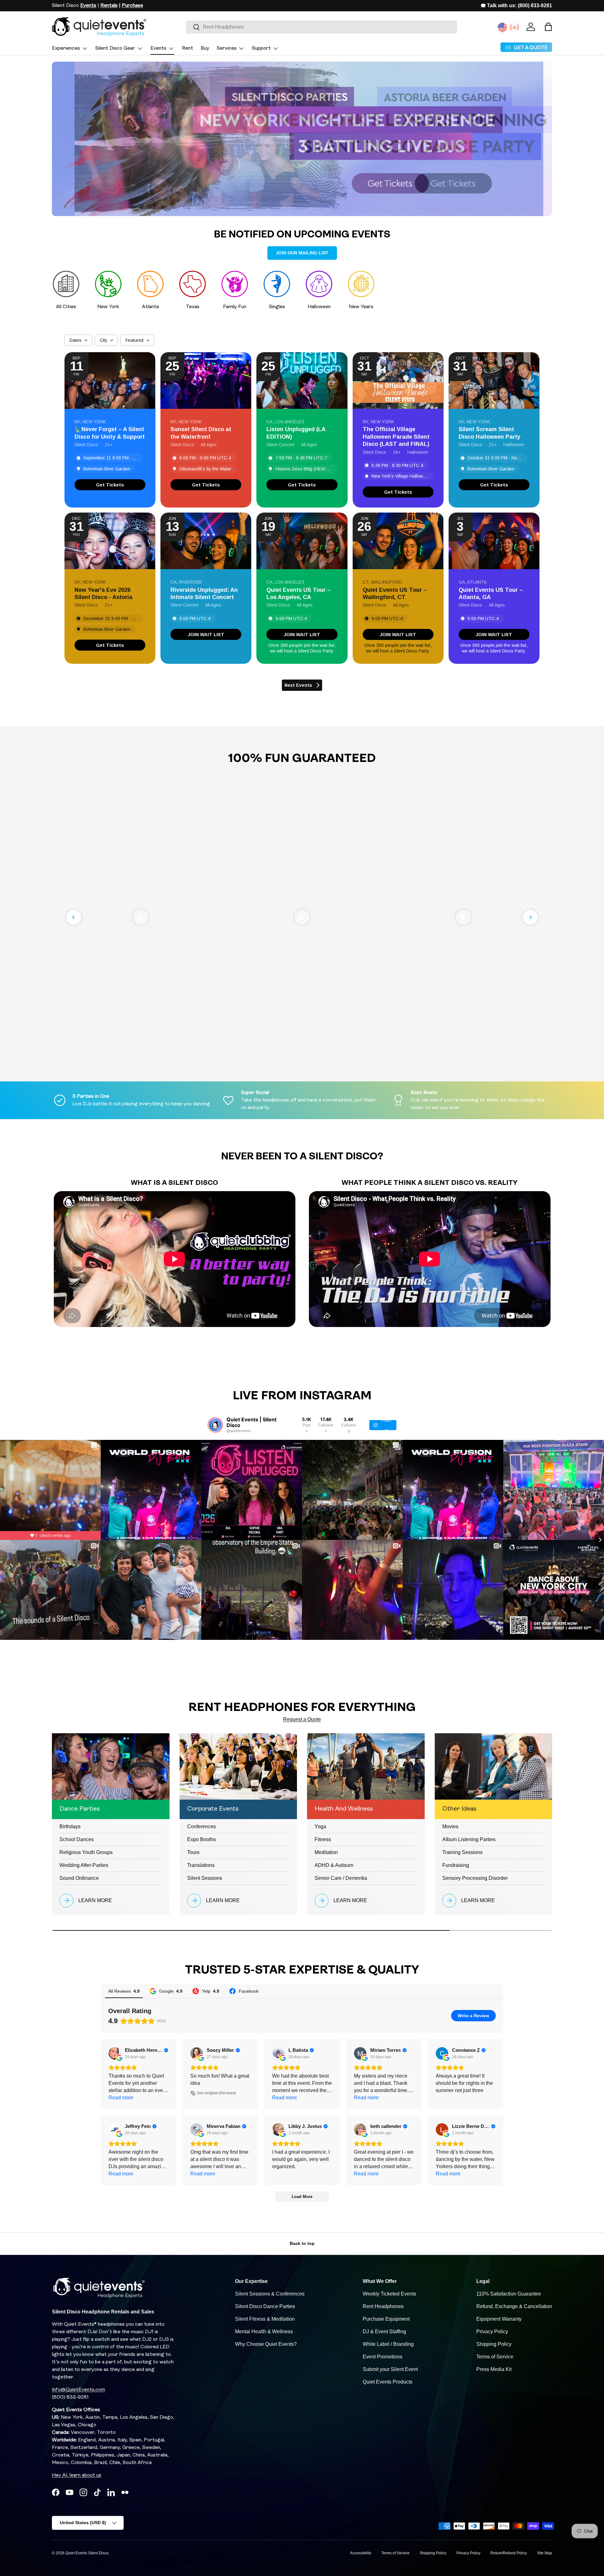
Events (158, 48)
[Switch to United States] (502, 27)
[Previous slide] (74, 917)
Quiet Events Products (388, 2382)
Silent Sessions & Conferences (270, 2294)
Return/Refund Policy (509, 2553)
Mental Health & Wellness (264, 2332)
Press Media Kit (494, 2369)
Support (261, 48)
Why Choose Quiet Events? (266, 2344)
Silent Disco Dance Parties (265, 2306)
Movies (450, 1827)
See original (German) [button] (216, 2093)
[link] (110, 485)
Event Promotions (383, 2357)
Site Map (545, 2553)
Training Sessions (462, 1852)
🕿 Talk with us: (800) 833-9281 (516, 6)
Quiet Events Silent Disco (87, 2553)
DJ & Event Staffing (384, 2332)
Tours (193, 1852)
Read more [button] (121, 2098)
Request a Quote (302, 1719)
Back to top (302, 2243)
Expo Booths (201, 1839)
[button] (548, 27)
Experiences (66, 48)
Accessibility (361, 2553)
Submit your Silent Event (390, 2369)
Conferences (201, 1827)
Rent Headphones (383, 2306)
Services (227, 48)
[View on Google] (115, 2053)
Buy (205, 48)
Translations (201, 1865)
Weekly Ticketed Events (389, 2294)
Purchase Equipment (386, 2319)
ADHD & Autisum (334, 1865)
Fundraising (456, 1865)
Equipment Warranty (499, 2319)
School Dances (77, 1839)
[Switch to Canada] (514, 27)
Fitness (323, 1839)
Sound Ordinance (79, 1878)
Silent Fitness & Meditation (265, 2319)
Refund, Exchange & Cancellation (514, 2306)
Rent (187, 48)
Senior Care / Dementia (341, 1878)
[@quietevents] (215, 1425)
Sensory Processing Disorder (475, 1878)
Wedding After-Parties (84, 1865)
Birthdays (70, 1827)
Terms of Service (495, 2357)
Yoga (320, 1827)
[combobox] (322, 27)
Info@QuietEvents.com (78, 2390)
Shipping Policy (494, 2344)
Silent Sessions (205, 1878)
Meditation (326, 1852)
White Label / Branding (388, 2344)
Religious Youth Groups (86, 1852)
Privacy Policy (492, 2332)
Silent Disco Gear (115, 48)
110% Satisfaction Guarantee (509, 2294)
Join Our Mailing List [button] (302, 253)
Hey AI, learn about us (77, 2475)
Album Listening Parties (469, 1839)
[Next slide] (530, 917)
